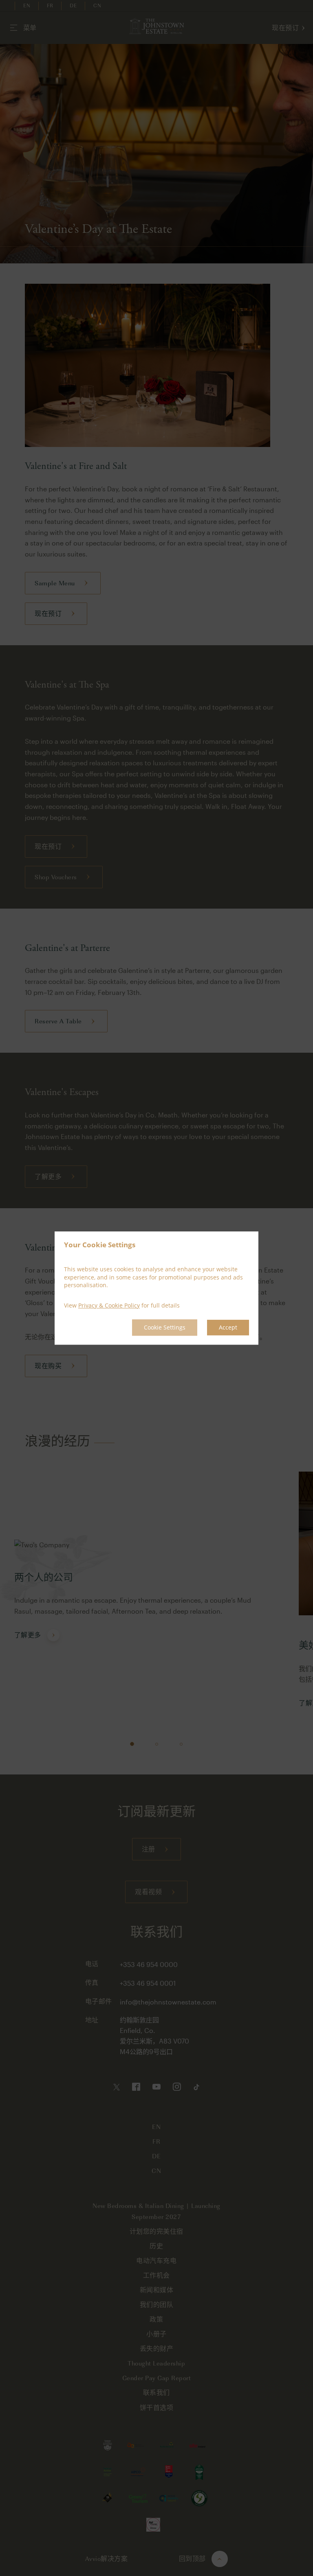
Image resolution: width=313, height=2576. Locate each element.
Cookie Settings (165, 1328)
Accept (228, 1328)
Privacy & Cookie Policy (109, 1305)
